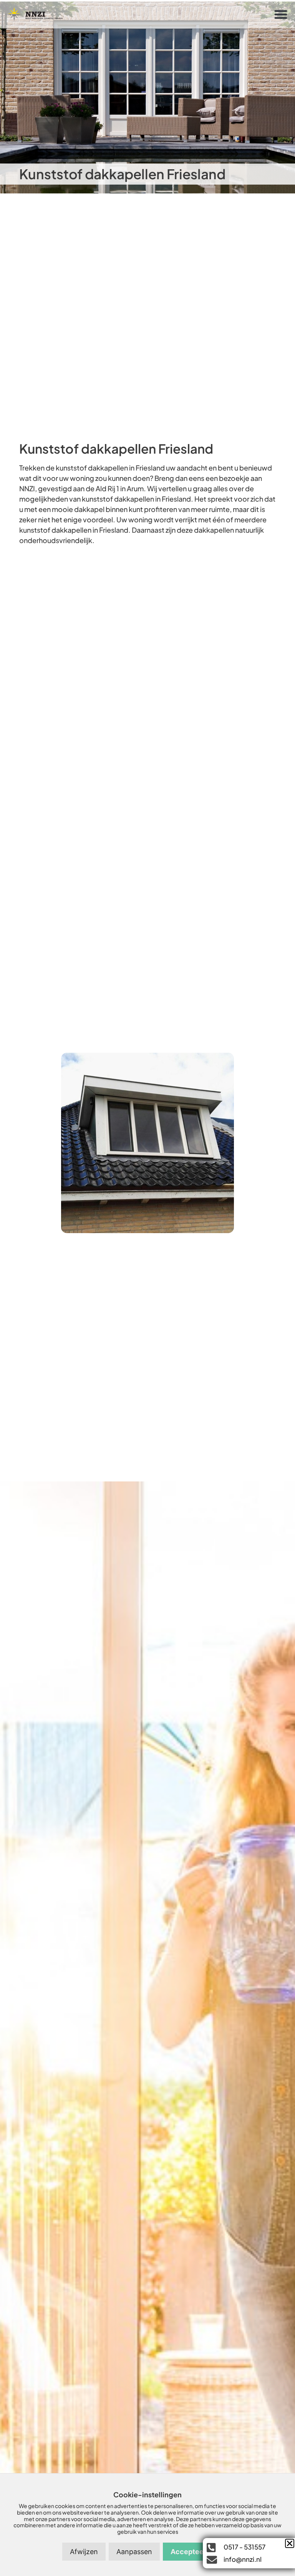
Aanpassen (134, 2552)
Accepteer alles (197, 2552)
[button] (281, 14)
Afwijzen (84, 2552)
